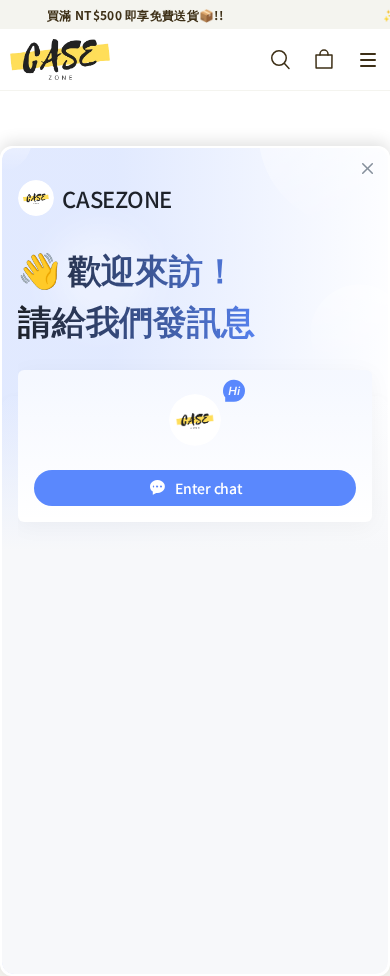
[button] (368, 60)
